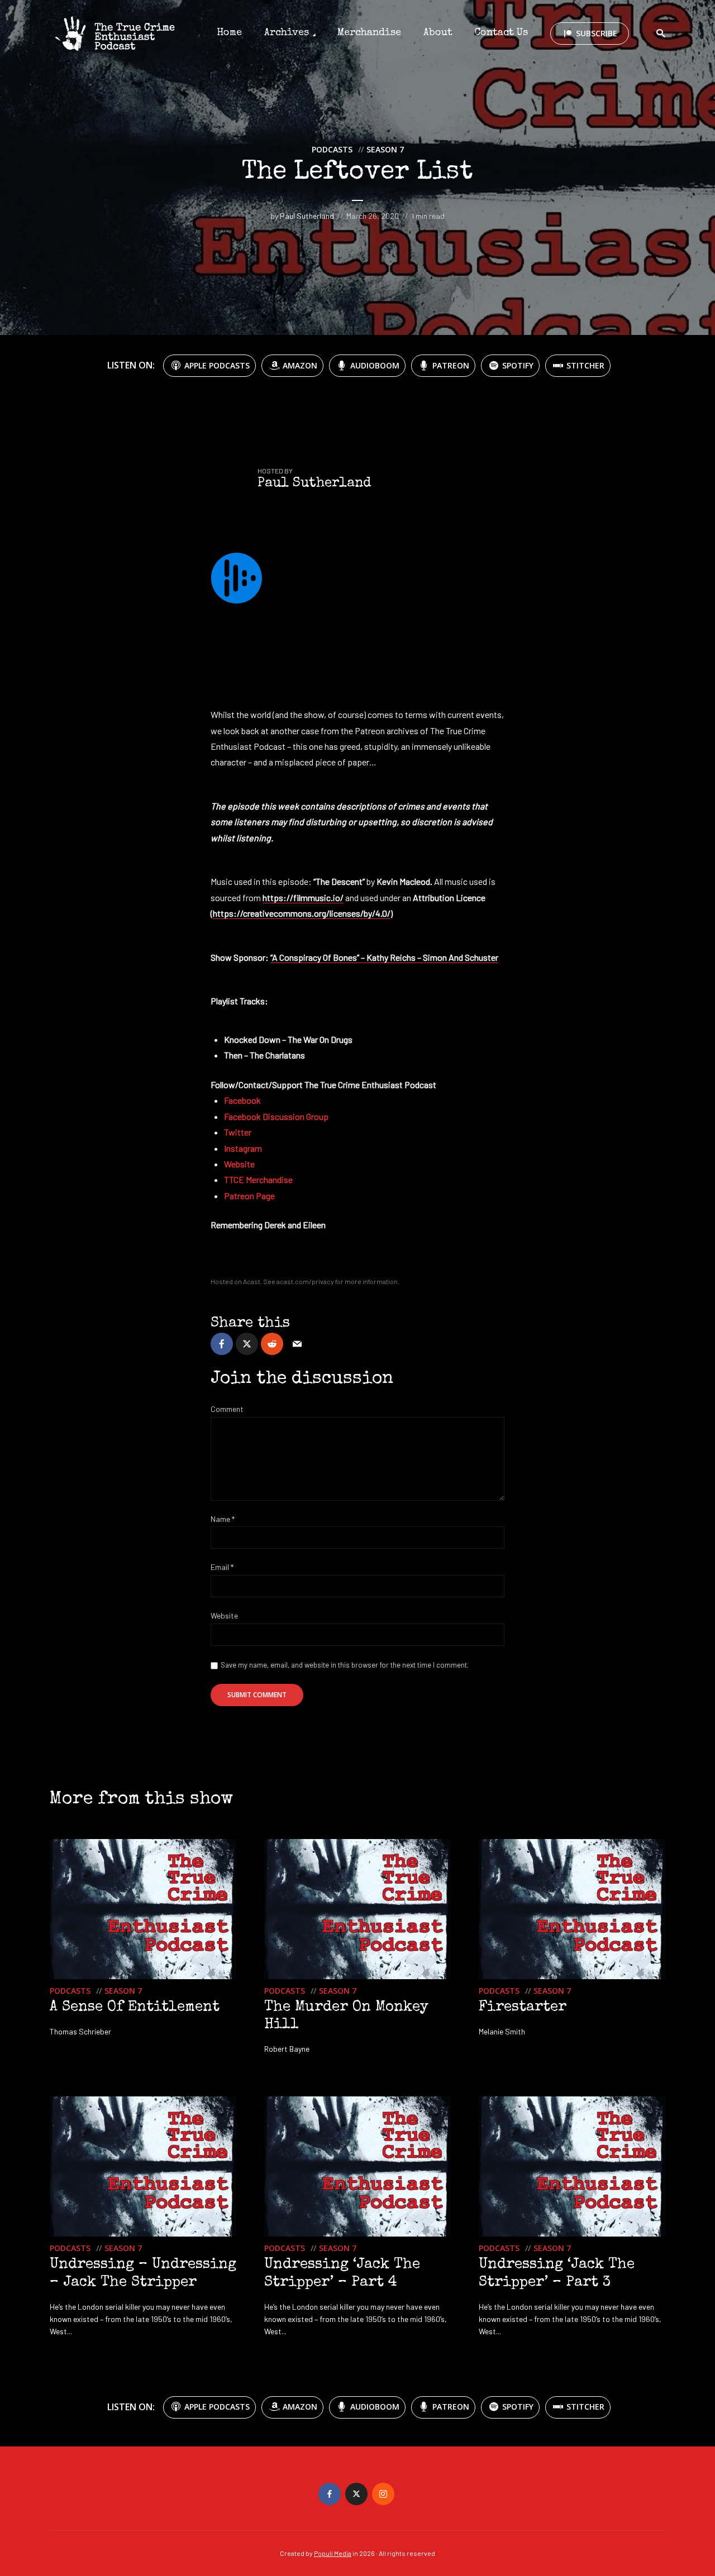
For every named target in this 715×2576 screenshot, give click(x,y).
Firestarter (523, 2008)
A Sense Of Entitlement (135, 2008)
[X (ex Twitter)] (356, 2494)
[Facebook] (330, 2494)
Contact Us (501, 33)
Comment (227, 1409)
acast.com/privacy (305, 1281)
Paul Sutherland (307, 216)
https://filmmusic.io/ (303, 897)
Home (229, 33)
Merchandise (369, 33)
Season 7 (385, 149)
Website (224, 1616)
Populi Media (333, 2553)
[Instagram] (383, 2494)
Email (222, 1567)
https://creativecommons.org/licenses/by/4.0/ (302, 913)
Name (223, 1519)
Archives (287, 33)
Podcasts (332, 149)
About (438, 33)
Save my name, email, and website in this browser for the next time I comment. (345, 1665)
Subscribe (597, 33)
